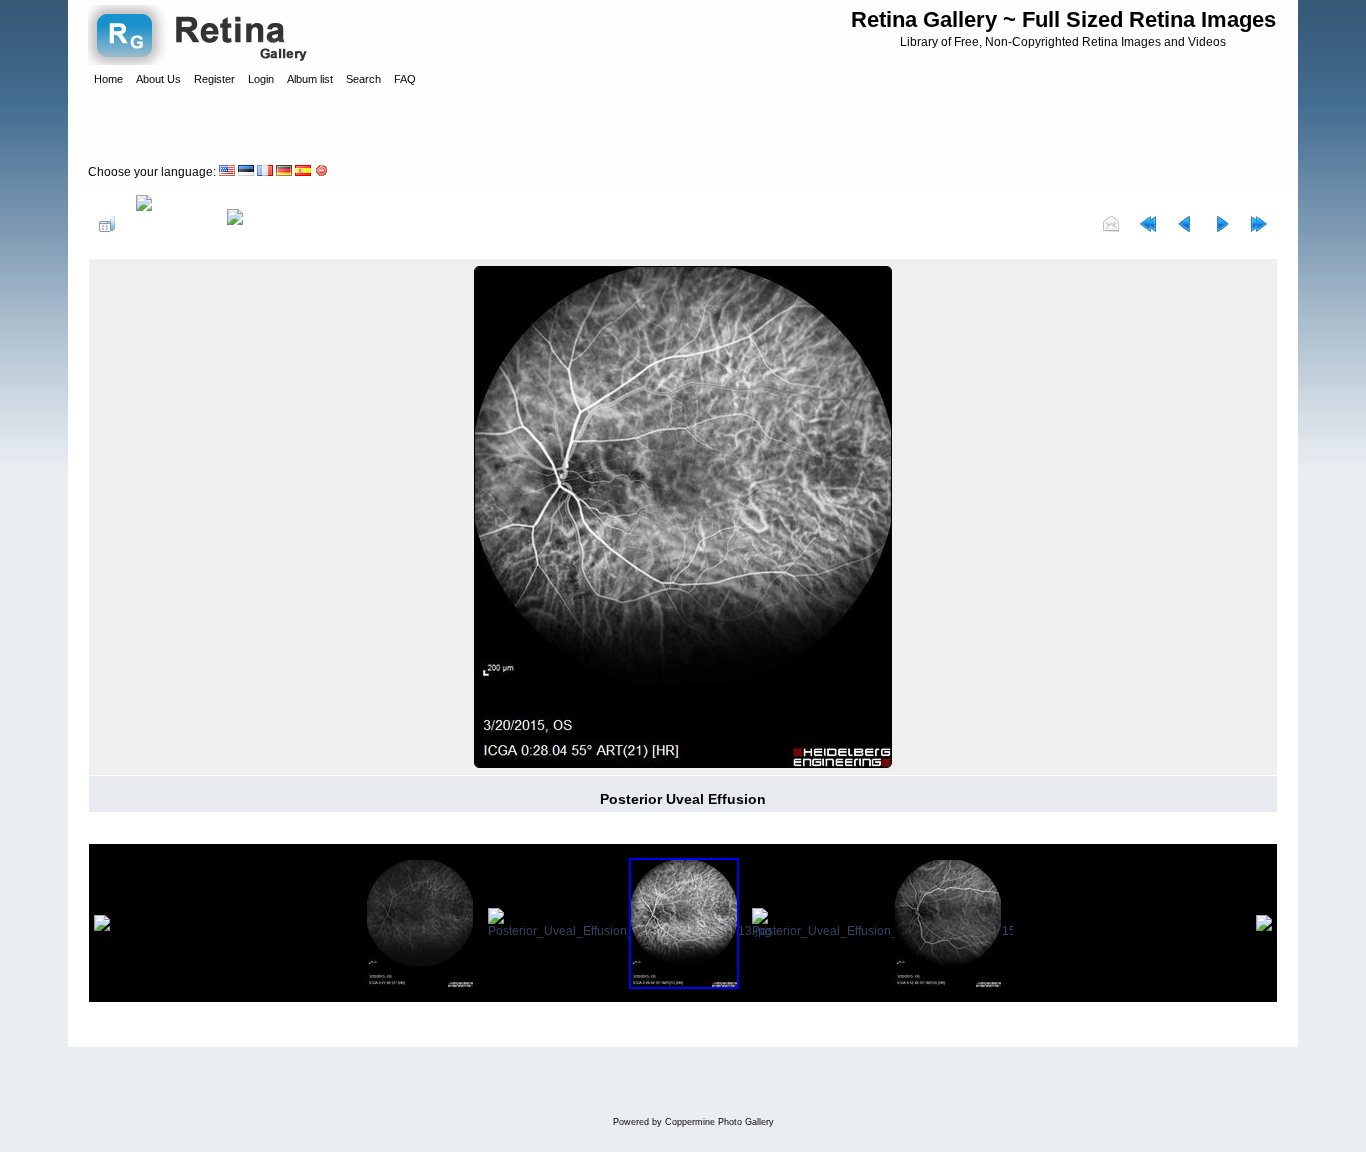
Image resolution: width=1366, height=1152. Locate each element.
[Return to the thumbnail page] (107, 224)
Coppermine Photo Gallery (719, 1122)
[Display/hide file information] (171, 224)
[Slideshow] (256, 224)
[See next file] (1222, 224)
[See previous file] (1185, 224)
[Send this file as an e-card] (1111, 224)
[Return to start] (1148, 224)
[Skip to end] (1259, 224)
